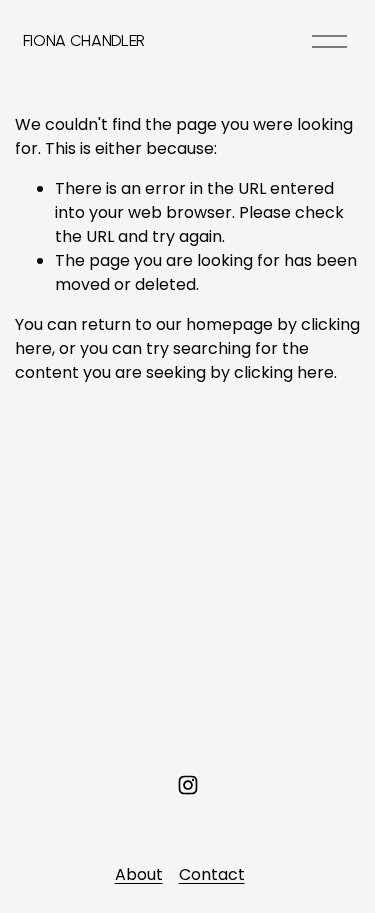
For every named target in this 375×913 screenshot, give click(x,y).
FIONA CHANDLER (84, 40)
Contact (212, 874)
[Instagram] (188, 785)
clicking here (284, 372)
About (139, 874)
